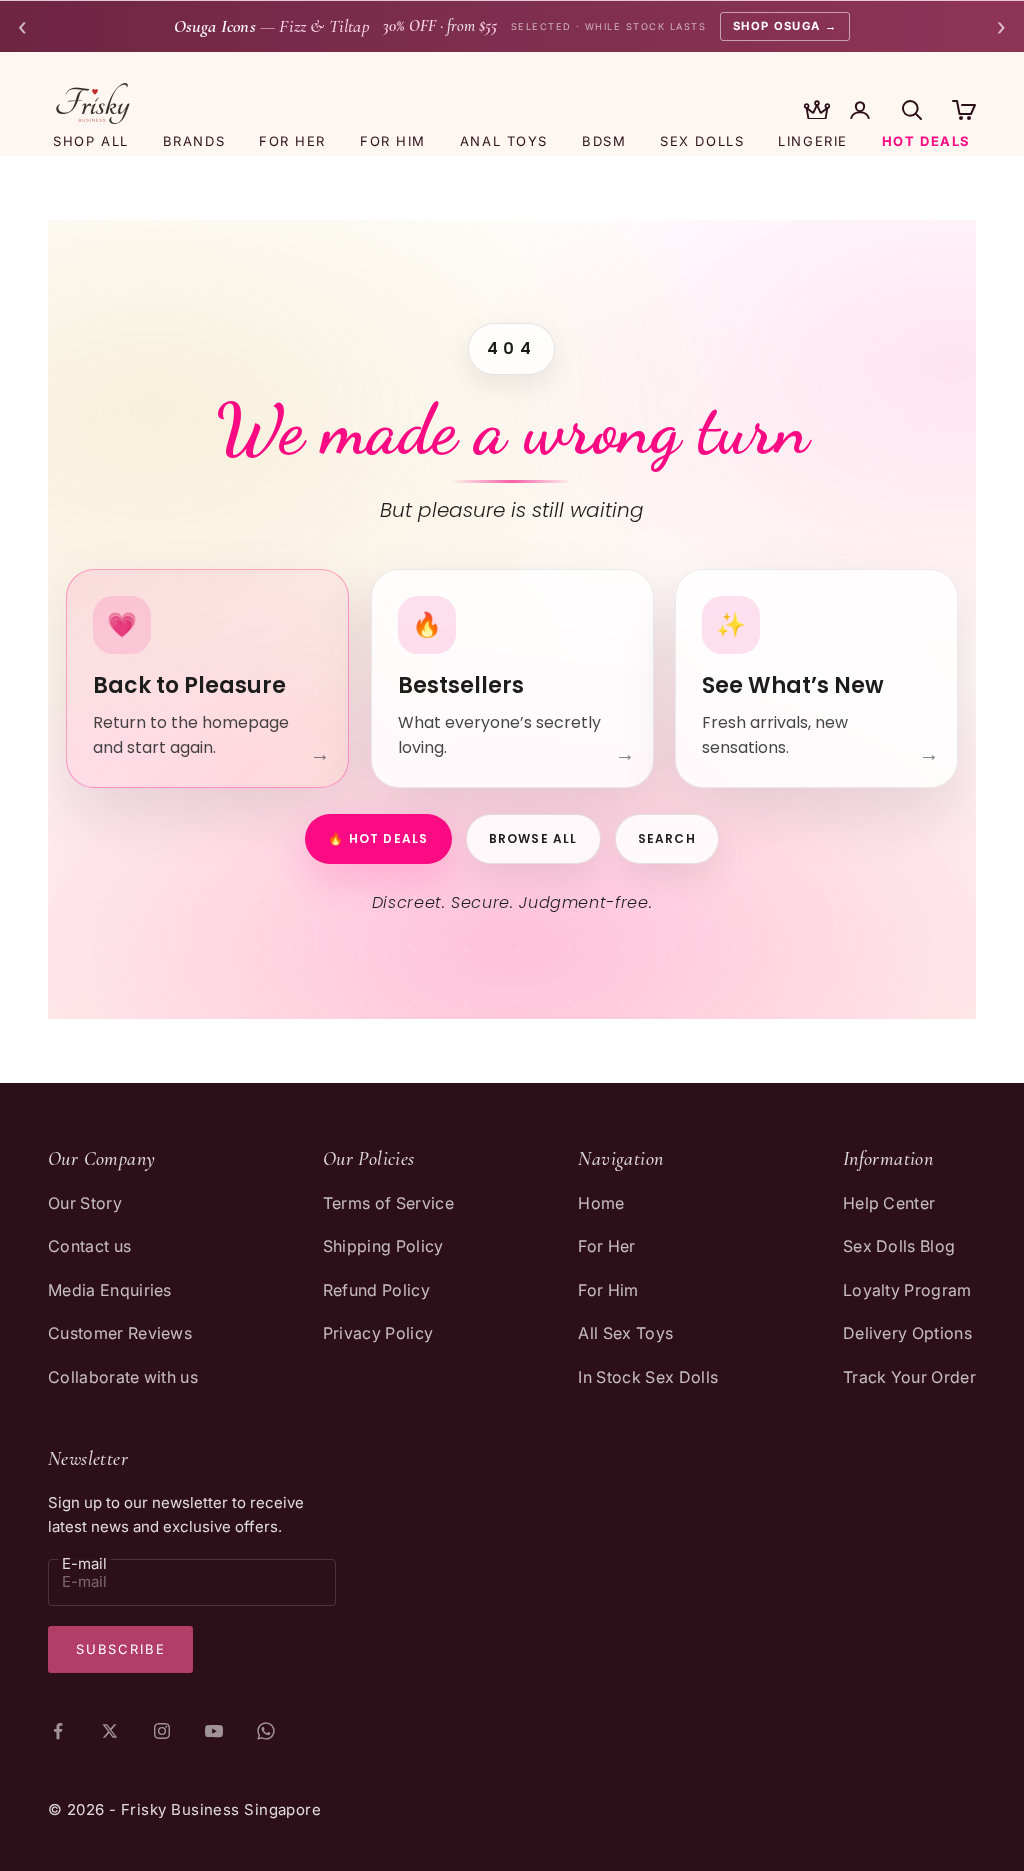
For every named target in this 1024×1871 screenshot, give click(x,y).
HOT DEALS (926, 141)
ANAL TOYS (504, 141)
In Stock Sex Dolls (648, 1377)
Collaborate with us (123, 1377)
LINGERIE (812, 141)
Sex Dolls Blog (899, 1246)
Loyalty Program (907, 1290)
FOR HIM (393, 141)
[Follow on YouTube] (214, 1731)
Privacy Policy (378, 1333)
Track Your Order (909, 1377)
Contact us (89, 1246)
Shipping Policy (383, 1246)
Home (601, 1203)
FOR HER (292, 141)
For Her (606, 1246)
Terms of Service (388, 1203)
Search (667, 838)
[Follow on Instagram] (162, 1731)
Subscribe (120, 1649)
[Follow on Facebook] (58, 1731)
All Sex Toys (625, 1333)
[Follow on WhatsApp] (266, 1731)
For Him (608, 1290)
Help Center (889, 1203)
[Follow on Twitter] (110, 1731)
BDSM (604, 141)
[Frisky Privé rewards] (817, 112)
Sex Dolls (702, 141)
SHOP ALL (90, 141)
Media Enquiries (110, 1290)
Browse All (533, 838)
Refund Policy (376, 1290)
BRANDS (194, 141)
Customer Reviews (120, 1333)
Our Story (85, 1203)
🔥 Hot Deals (378, 838)
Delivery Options (907, 1333)
